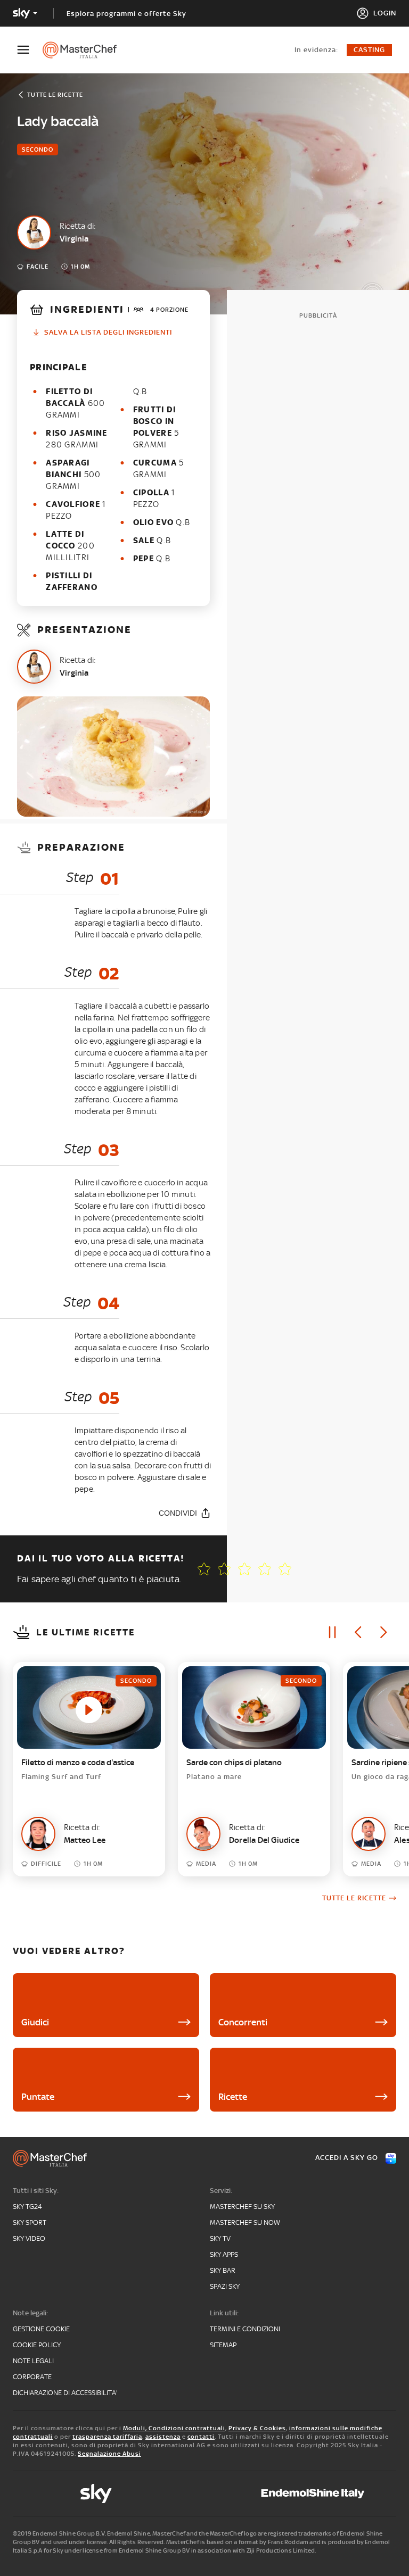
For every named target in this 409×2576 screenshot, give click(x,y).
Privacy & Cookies (257, 2428)
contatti (201, 2437)
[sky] (96, 2494)
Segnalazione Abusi (109, 2454)
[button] (285, 1569)
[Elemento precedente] (358, 1632)
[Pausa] (332, 1632)
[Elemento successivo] (383, 1632)
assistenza (163, 2437)
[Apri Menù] (30, 50)
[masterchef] (85, 50)
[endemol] (313, 2494)
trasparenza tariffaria (107, 2437)
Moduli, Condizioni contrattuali (174, 2428)
